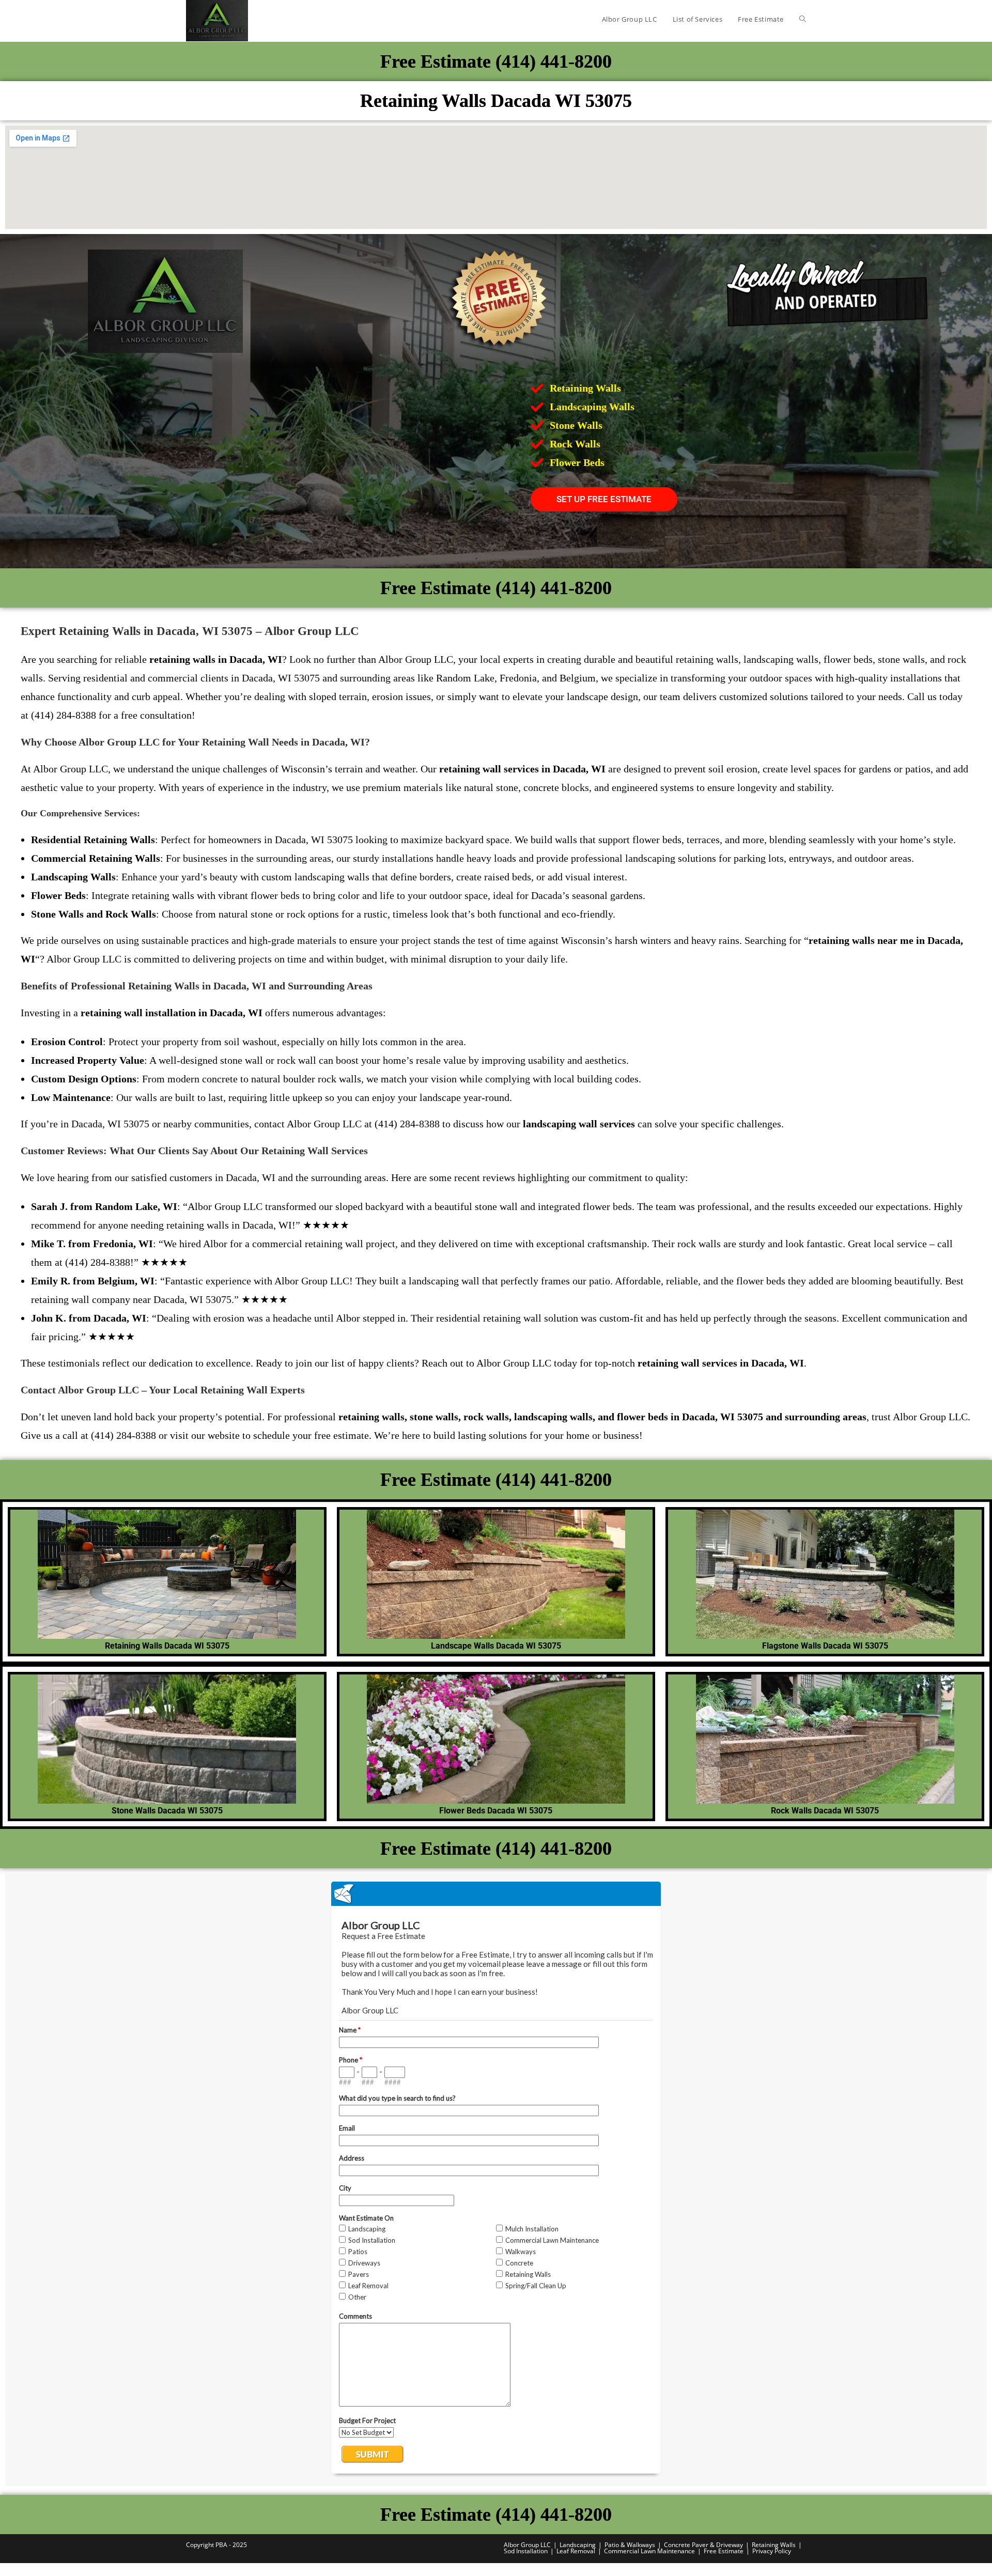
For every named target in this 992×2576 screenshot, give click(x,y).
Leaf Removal (576, 2551)
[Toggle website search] (803, 19)
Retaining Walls (774, 2545)
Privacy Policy (772, 2551)
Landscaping (578, 2545)
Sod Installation (526, 2551)
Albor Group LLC (527, 2545)
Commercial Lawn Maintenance (649, 2551)
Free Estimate (724, 2551)
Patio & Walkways (630, 2545)
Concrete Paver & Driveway (703, 2545)
